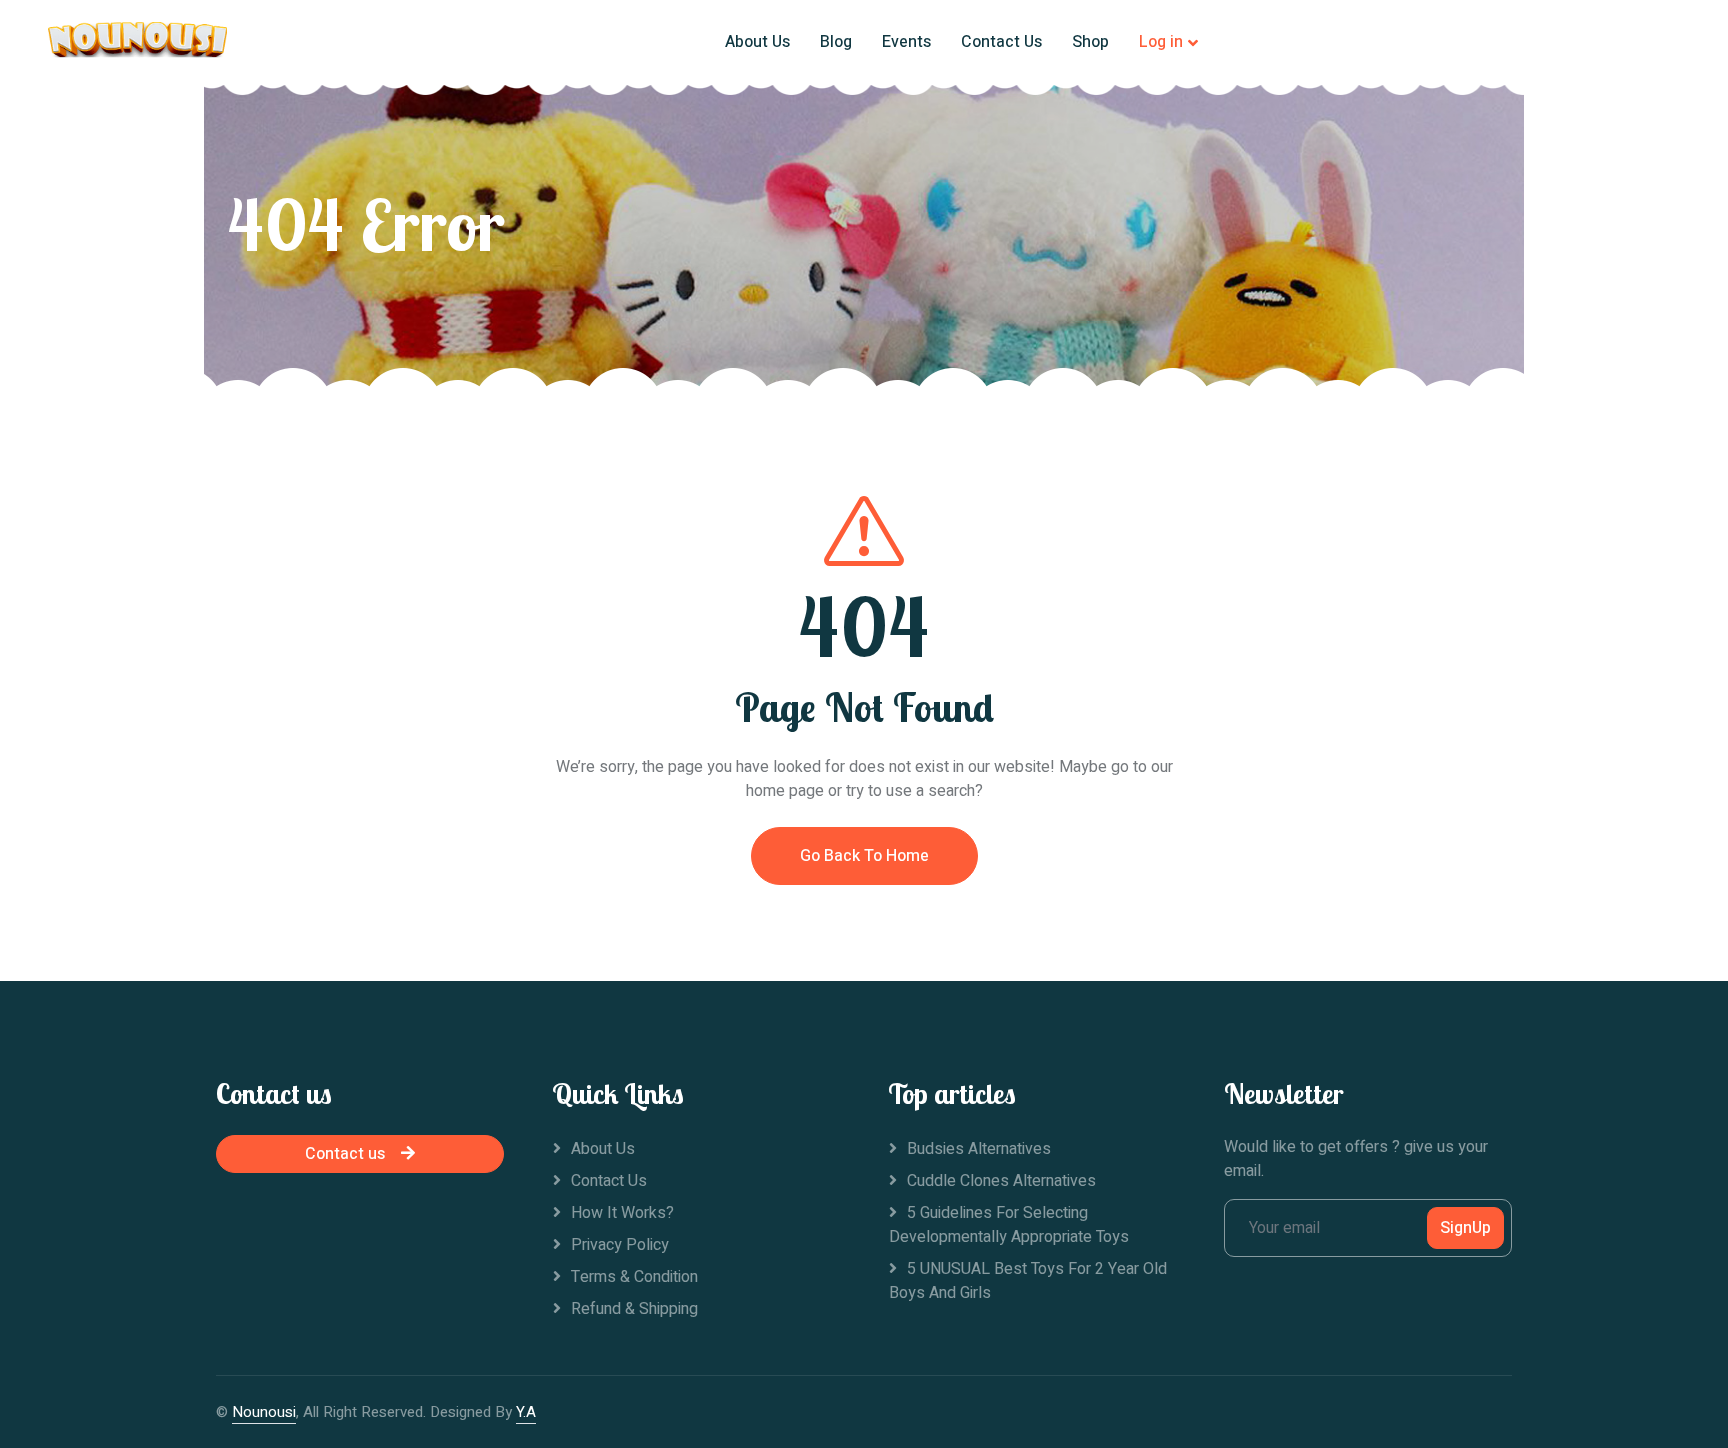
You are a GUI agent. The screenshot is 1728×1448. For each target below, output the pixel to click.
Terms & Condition (634, 1277)
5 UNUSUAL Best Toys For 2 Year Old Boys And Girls (1028, 1281)
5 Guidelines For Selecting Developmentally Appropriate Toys (1009, 1225)
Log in (1161, 42)
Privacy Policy (620, 1245)
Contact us (345, 1154)
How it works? (622, 1213)
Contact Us (1001, 42)
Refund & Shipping (634, 1309)
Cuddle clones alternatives (1001, 1181)
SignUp (1465, 1228)
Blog (836, 42)
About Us (757, 42)
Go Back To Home (864, 856)
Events (906, 42)
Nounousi (264, 1412)
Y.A (526, 1412)
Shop (1090, 42)
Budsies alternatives (979, 1149)
